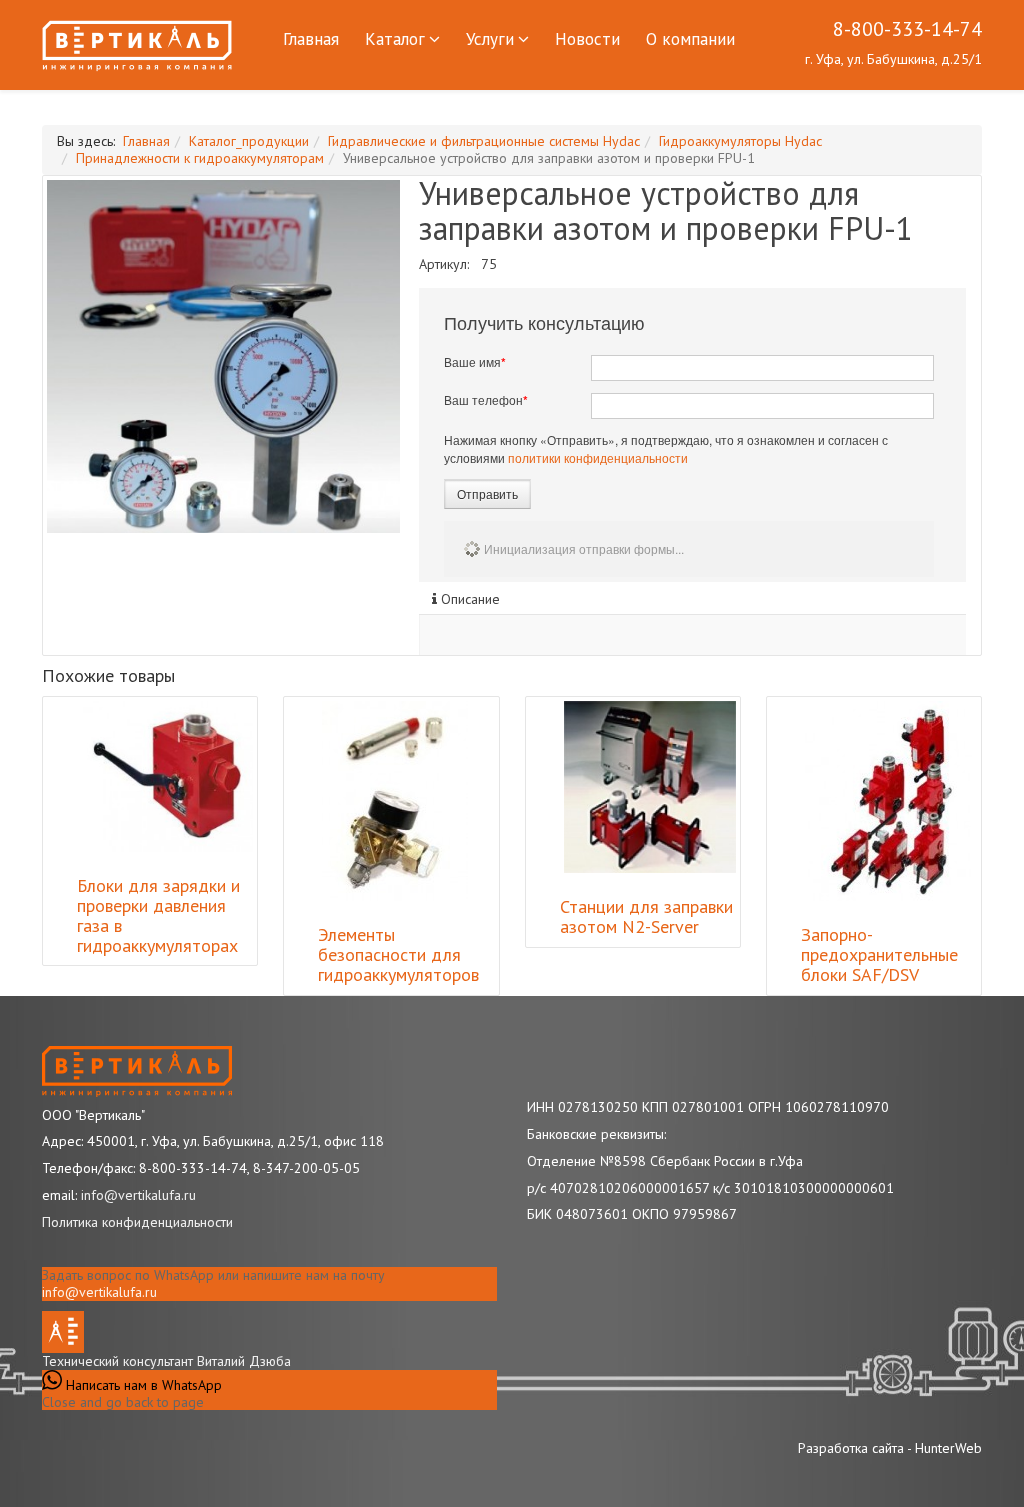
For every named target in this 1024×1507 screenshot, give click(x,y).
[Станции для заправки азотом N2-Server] (650, 787)
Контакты (320, 101)
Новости (587, 39)
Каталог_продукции (249, 141)
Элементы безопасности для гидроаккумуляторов (398, 954)
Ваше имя (475, 362)
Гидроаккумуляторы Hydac (740, 141)
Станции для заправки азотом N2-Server (646, 916)
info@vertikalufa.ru (99, 1292)
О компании (690, 39)
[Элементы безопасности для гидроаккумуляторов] (395, 801)
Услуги (490, 39)
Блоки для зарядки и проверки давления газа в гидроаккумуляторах (158, 915)
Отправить (487, 493)
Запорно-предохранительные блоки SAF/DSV (879, 954)
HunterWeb (948, 1448)
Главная (311, 39)
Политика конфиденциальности (137, 1222)
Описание (468, 599)
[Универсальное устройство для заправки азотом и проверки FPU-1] (223, 356)
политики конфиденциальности (598, 457)
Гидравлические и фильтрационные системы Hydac (484, 141)
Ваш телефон (486, 400)
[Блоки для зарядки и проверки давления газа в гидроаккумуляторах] (167, 776)
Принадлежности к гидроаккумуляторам (200, 158)
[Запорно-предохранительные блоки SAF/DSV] (888, 801)
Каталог (395, 39)
